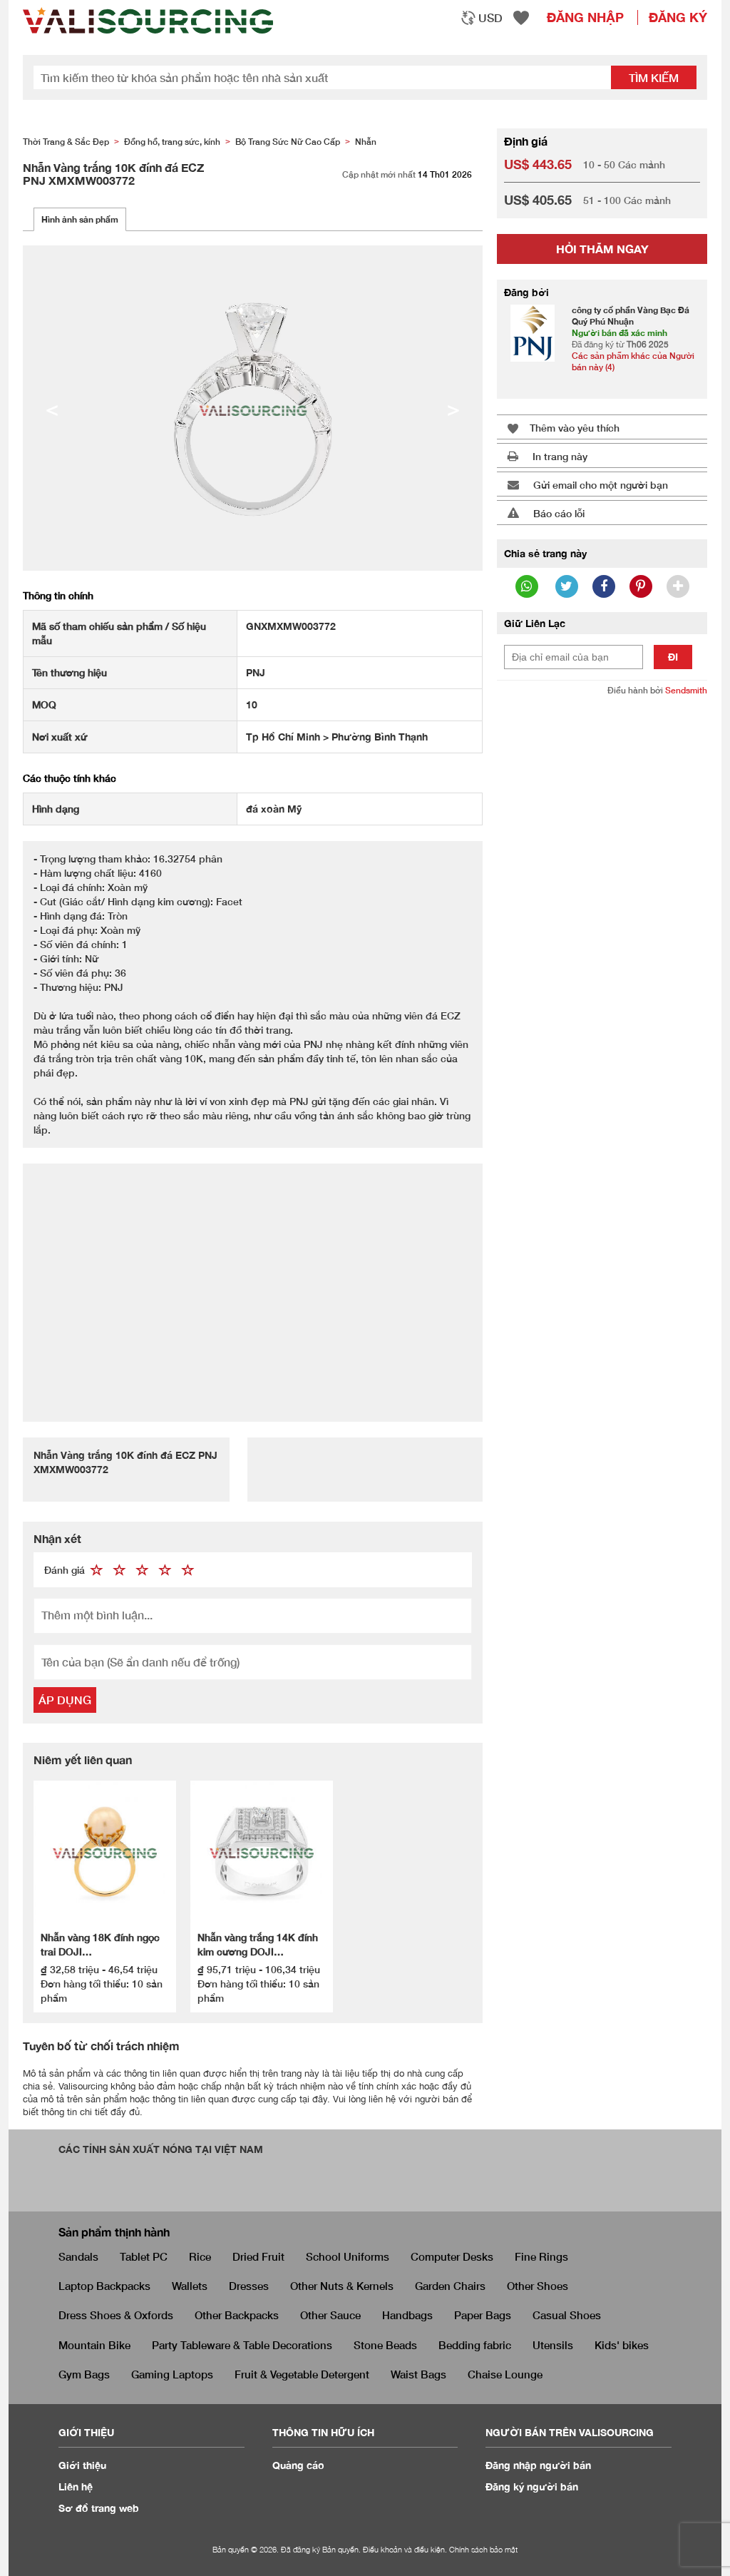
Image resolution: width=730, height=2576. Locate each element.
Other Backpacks (237, 2315)
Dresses (249, 2286)
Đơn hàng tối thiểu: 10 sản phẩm (102, 1991)
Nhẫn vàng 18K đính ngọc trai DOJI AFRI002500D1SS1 (100, 1945)
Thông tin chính (58, 595)
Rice (200, 2256)
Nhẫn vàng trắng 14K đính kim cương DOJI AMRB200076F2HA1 (258, 1945)
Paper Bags (483, 2315)
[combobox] (482, 18)
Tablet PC (144, 2256)
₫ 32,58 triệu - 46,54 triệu (99, 1969)
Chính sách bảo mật (483, 2549)
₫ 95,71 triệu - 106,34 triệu (259, 1969)
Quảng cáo (298, 2465)
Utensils (553, 2345)
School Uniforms (348, 2256)
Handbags (407, 2315)
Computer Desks (452, 2256)
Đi (673, 657)
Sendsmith (686, 690)
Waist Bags (418, 2374)
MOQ (44, 704)
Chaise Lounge (505, 2374)
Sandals (78, 2256)
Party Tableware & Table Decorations (242, 2345)
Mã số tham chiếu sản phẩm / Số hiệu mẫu (119, 633)
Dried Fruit (258, 2256)
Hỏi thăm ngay (602, 249)
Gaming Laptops (172, 2374)
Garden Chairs (450, 2286)
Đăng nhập (585, 17)
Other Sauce (330, 2315)
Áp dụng (65, 1700)
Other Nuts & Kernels (342, 2286)
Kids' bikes (622, 2345)
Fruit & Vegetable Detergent (302, 2374)
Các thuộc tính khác (70, 778)
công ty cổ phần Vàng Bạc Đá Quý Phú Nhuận (631, 316)
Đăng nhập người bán (538, 2465)
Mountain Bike (94, 2345)
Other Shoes (538, 2286)
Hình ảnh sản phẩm (80, 219)
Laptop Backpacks (104, 2286)
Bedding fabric (475, 2345)
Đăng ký (678, 17)
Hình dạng (56, 809)
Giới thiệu (82, 2465)
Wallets (190, 2286)
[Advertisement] (253, 1285)
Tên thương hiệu (70, 672)
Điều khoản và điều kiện (404, 2549)
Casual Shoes (567, 2315)
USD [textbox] (490, 17)
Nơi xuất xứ (60, 737)
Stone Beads (385, 2345)
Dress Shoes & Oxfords (116, 2315)
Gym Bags (84, 2374)
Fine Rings (541, 2256)
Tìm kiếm (654, 77)
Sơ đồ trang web (99, 2508)
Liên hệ (76, 2486)
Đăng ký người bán (532, 2486)
